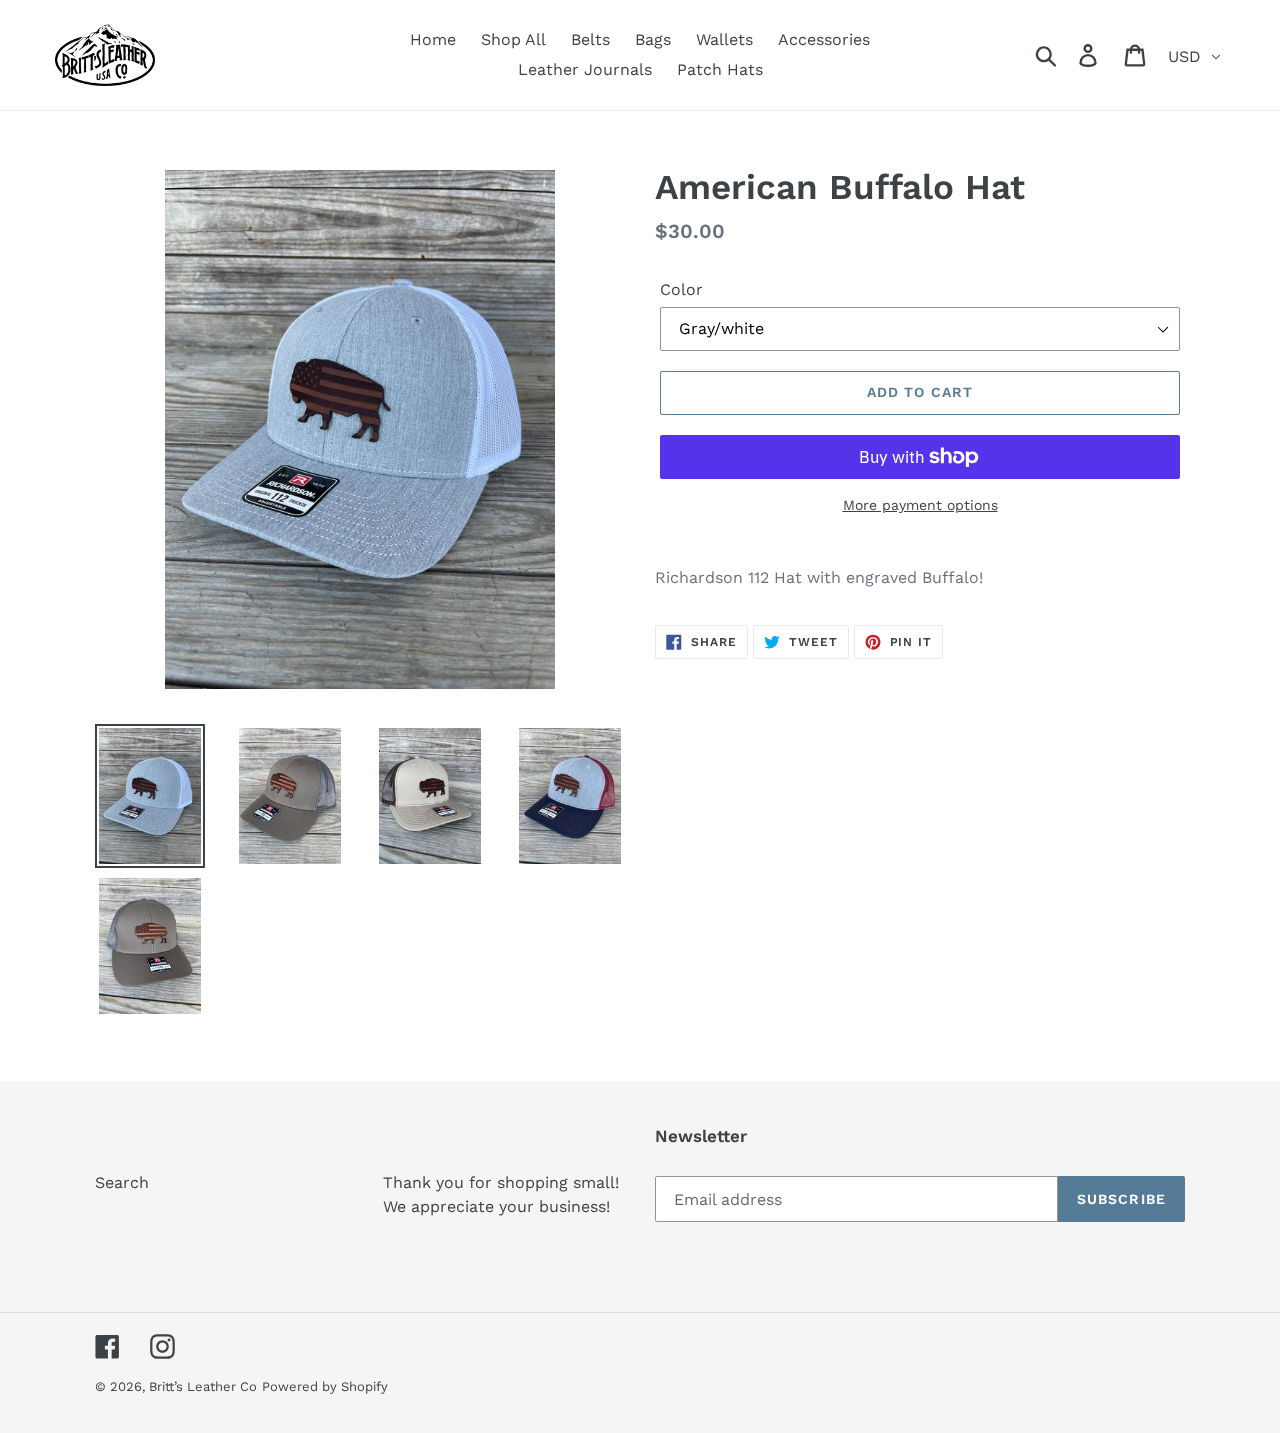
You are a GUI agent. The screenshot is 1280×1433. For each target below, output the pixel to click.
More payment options (920, 505)
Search (122, 1182)
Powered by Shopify (325, 1386)
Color (681, 289)
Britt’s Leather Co (203, 1386)
